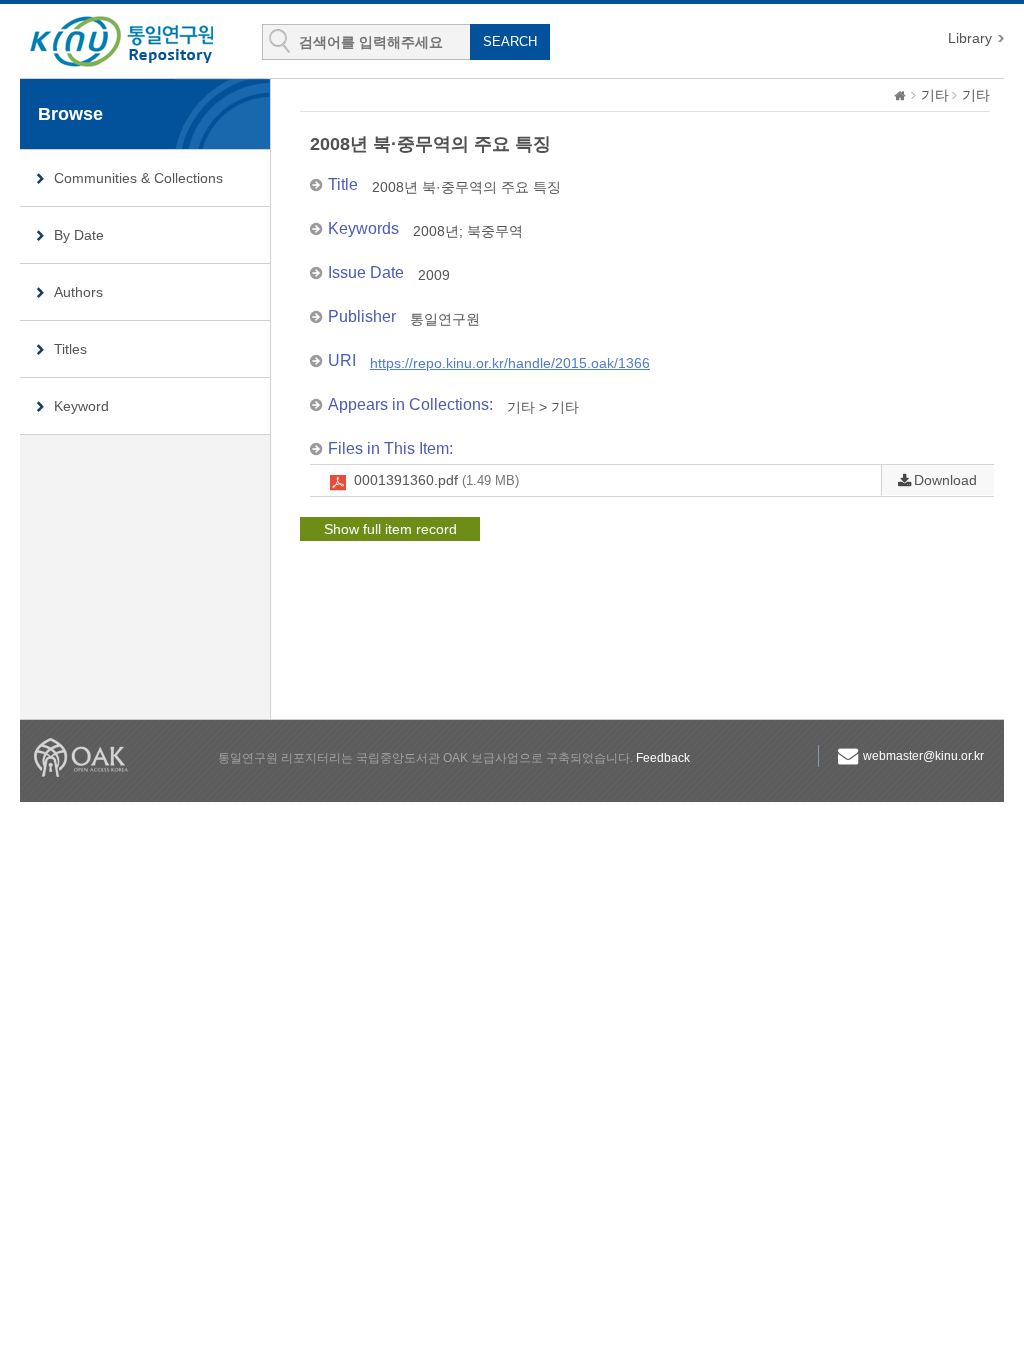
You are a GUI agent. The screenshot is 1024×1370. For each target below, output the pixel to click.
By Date (79, 235)
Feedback (663, 758)
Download (945, 480)
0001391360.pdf (436, 480)
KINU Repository (138, 42)
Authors (78, 292)
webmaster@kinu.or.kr (923, 756)
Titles (70, 349)
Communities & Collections (138, 178)
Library (970, 38)
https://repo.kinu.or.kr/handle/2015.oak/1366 (510, 363)
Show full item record (390, 529)
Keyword (81, 406)
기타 (935, 95)
